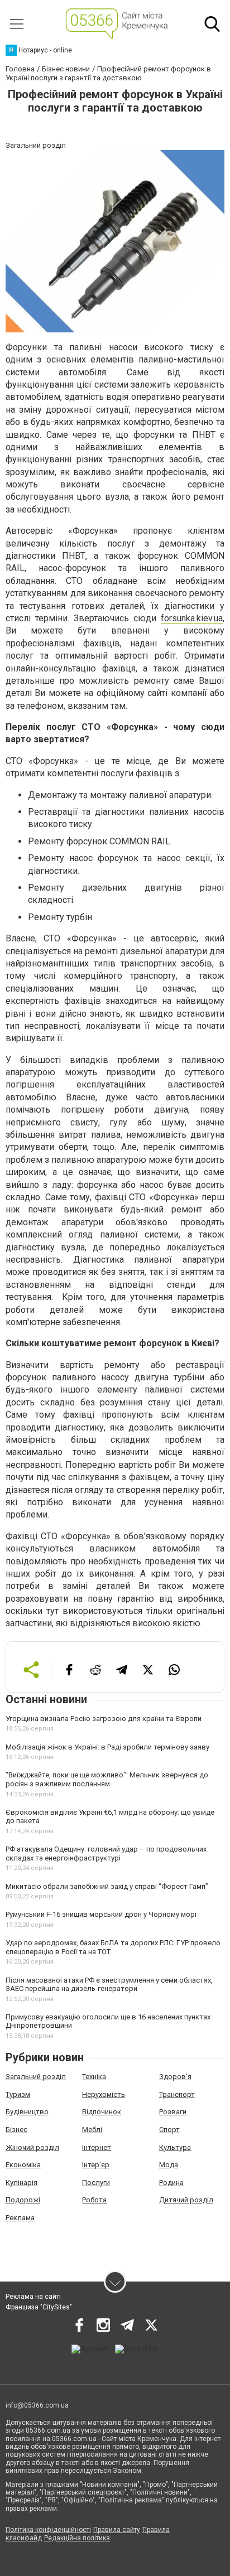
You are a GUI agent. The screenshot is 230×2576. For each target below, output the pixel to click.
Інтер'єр (96, 2165)
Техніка (94, 2077)
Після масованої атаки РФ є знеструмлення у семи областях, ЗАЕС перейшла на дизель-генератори (109, 1985)
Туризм (18, 2094)
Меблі (92, 2130)
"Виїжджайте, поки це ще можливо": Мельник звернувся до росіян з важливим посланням (107, 1779)
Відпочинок (102, 2112)
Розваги (173, 2112)
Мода (169, 2165)
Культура (175, 2147)
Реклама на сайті (33, 2297)
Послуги (96, 2183)
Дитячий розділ (186, 2200)
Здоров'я (175, 2077)
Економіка (23, 2165)
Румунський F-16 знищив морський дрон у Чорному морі (101, 1914)
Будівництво (27, 2112)
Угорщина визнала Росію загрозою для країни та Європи (104, 1719)
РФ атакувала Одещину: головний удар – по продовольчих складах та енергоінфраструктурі (106, 1854)
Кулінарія (21, 2183)
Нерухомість (104, 2094)
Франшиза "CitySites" (39, 2307)
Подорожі (23, 2200)
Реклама (20, 2218)
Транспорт (177, 2094)
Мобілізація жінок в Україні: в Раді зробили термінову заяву (107, 1747)
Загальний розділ (36, 2077)
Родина (171, 2183)
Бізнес (16, 2130)
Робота (94, 2200)
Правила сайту (117, 2530)
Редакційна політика (77, 2538)
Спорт (169, 2130)
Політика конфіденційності (48, 2530)
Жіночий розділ (32, 2147)
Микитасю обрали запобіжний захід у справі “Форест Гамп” (107, 1886)
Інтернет (97, 2147)
